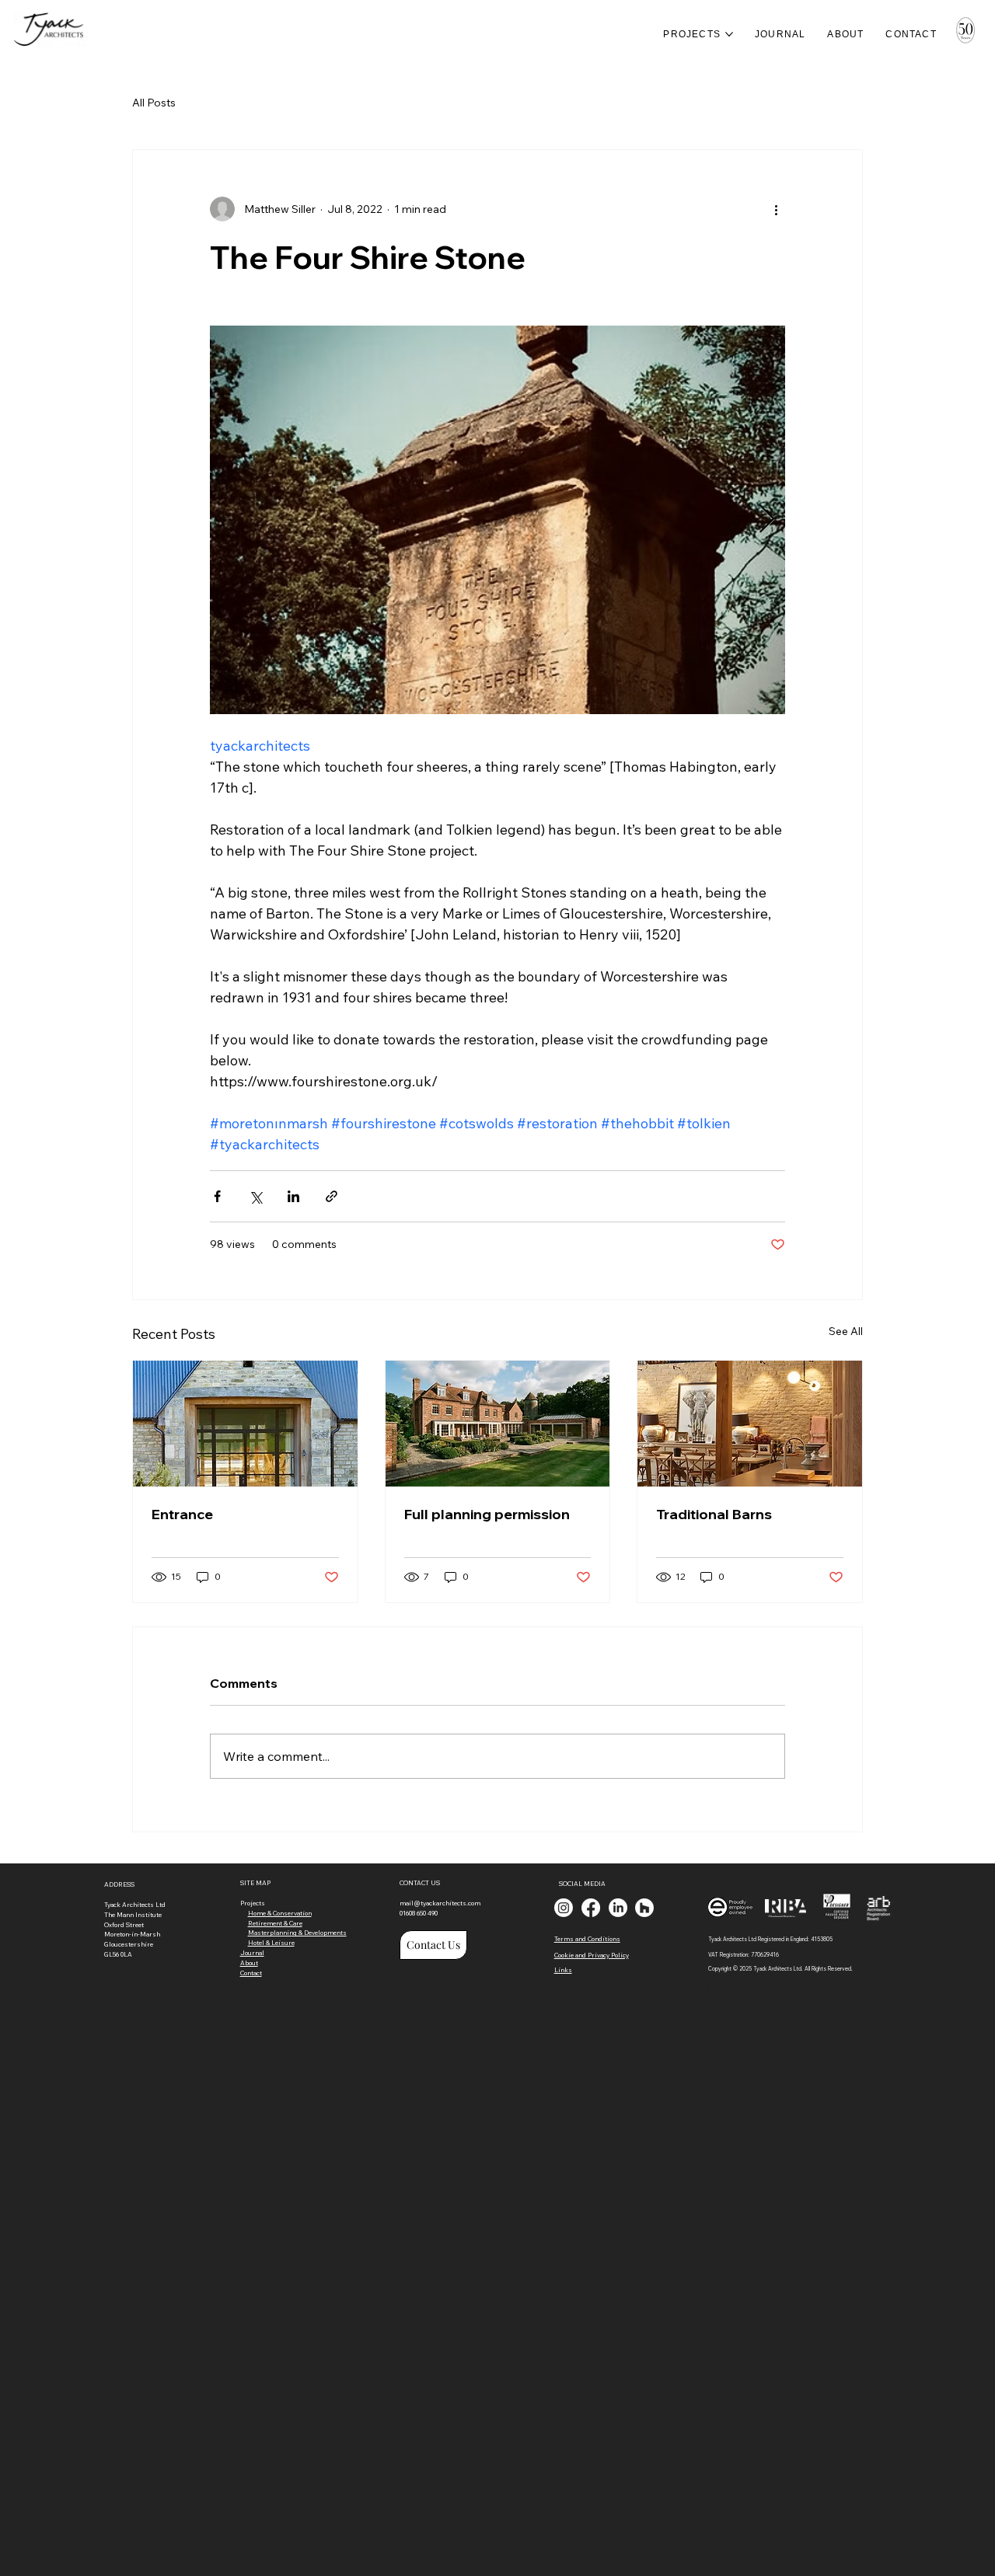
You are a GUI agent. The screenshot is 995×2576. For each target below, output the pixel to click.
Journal (252, 1953)
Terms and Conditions (587, 1939)
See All (846, 1331)
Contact (251, 1973)
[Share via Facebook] (217, 1196)
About (249, 1963)
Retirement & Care (275, 1923)
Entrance (182, 1514)
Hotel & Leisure (271, 1943)
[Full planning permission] (498, 1424)
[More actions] (776, 209)
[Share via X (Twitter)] (255, 1196)
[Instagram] (564, 1908)
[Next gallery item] (767, 519)
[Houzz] (644, 1908)
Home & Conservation (280, 1913)
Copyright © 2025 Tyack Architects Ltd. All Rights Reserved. (780, 1969)
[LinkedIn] (618, 1908)
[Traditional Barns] (750, 1424)
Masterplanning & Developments (297, 1933)
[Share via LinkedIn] (293, 1196)
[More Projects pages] (729, 34)
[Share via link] (332, 1196)
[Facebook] (591, 1908)
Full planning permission (487, 1514)
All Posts (154, 103)
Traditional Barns (714, 1514)
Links (563, 1970)
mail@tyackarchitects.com (440, 1903)
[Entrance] (245, 1424)
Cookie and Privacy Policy (592, 1955)
